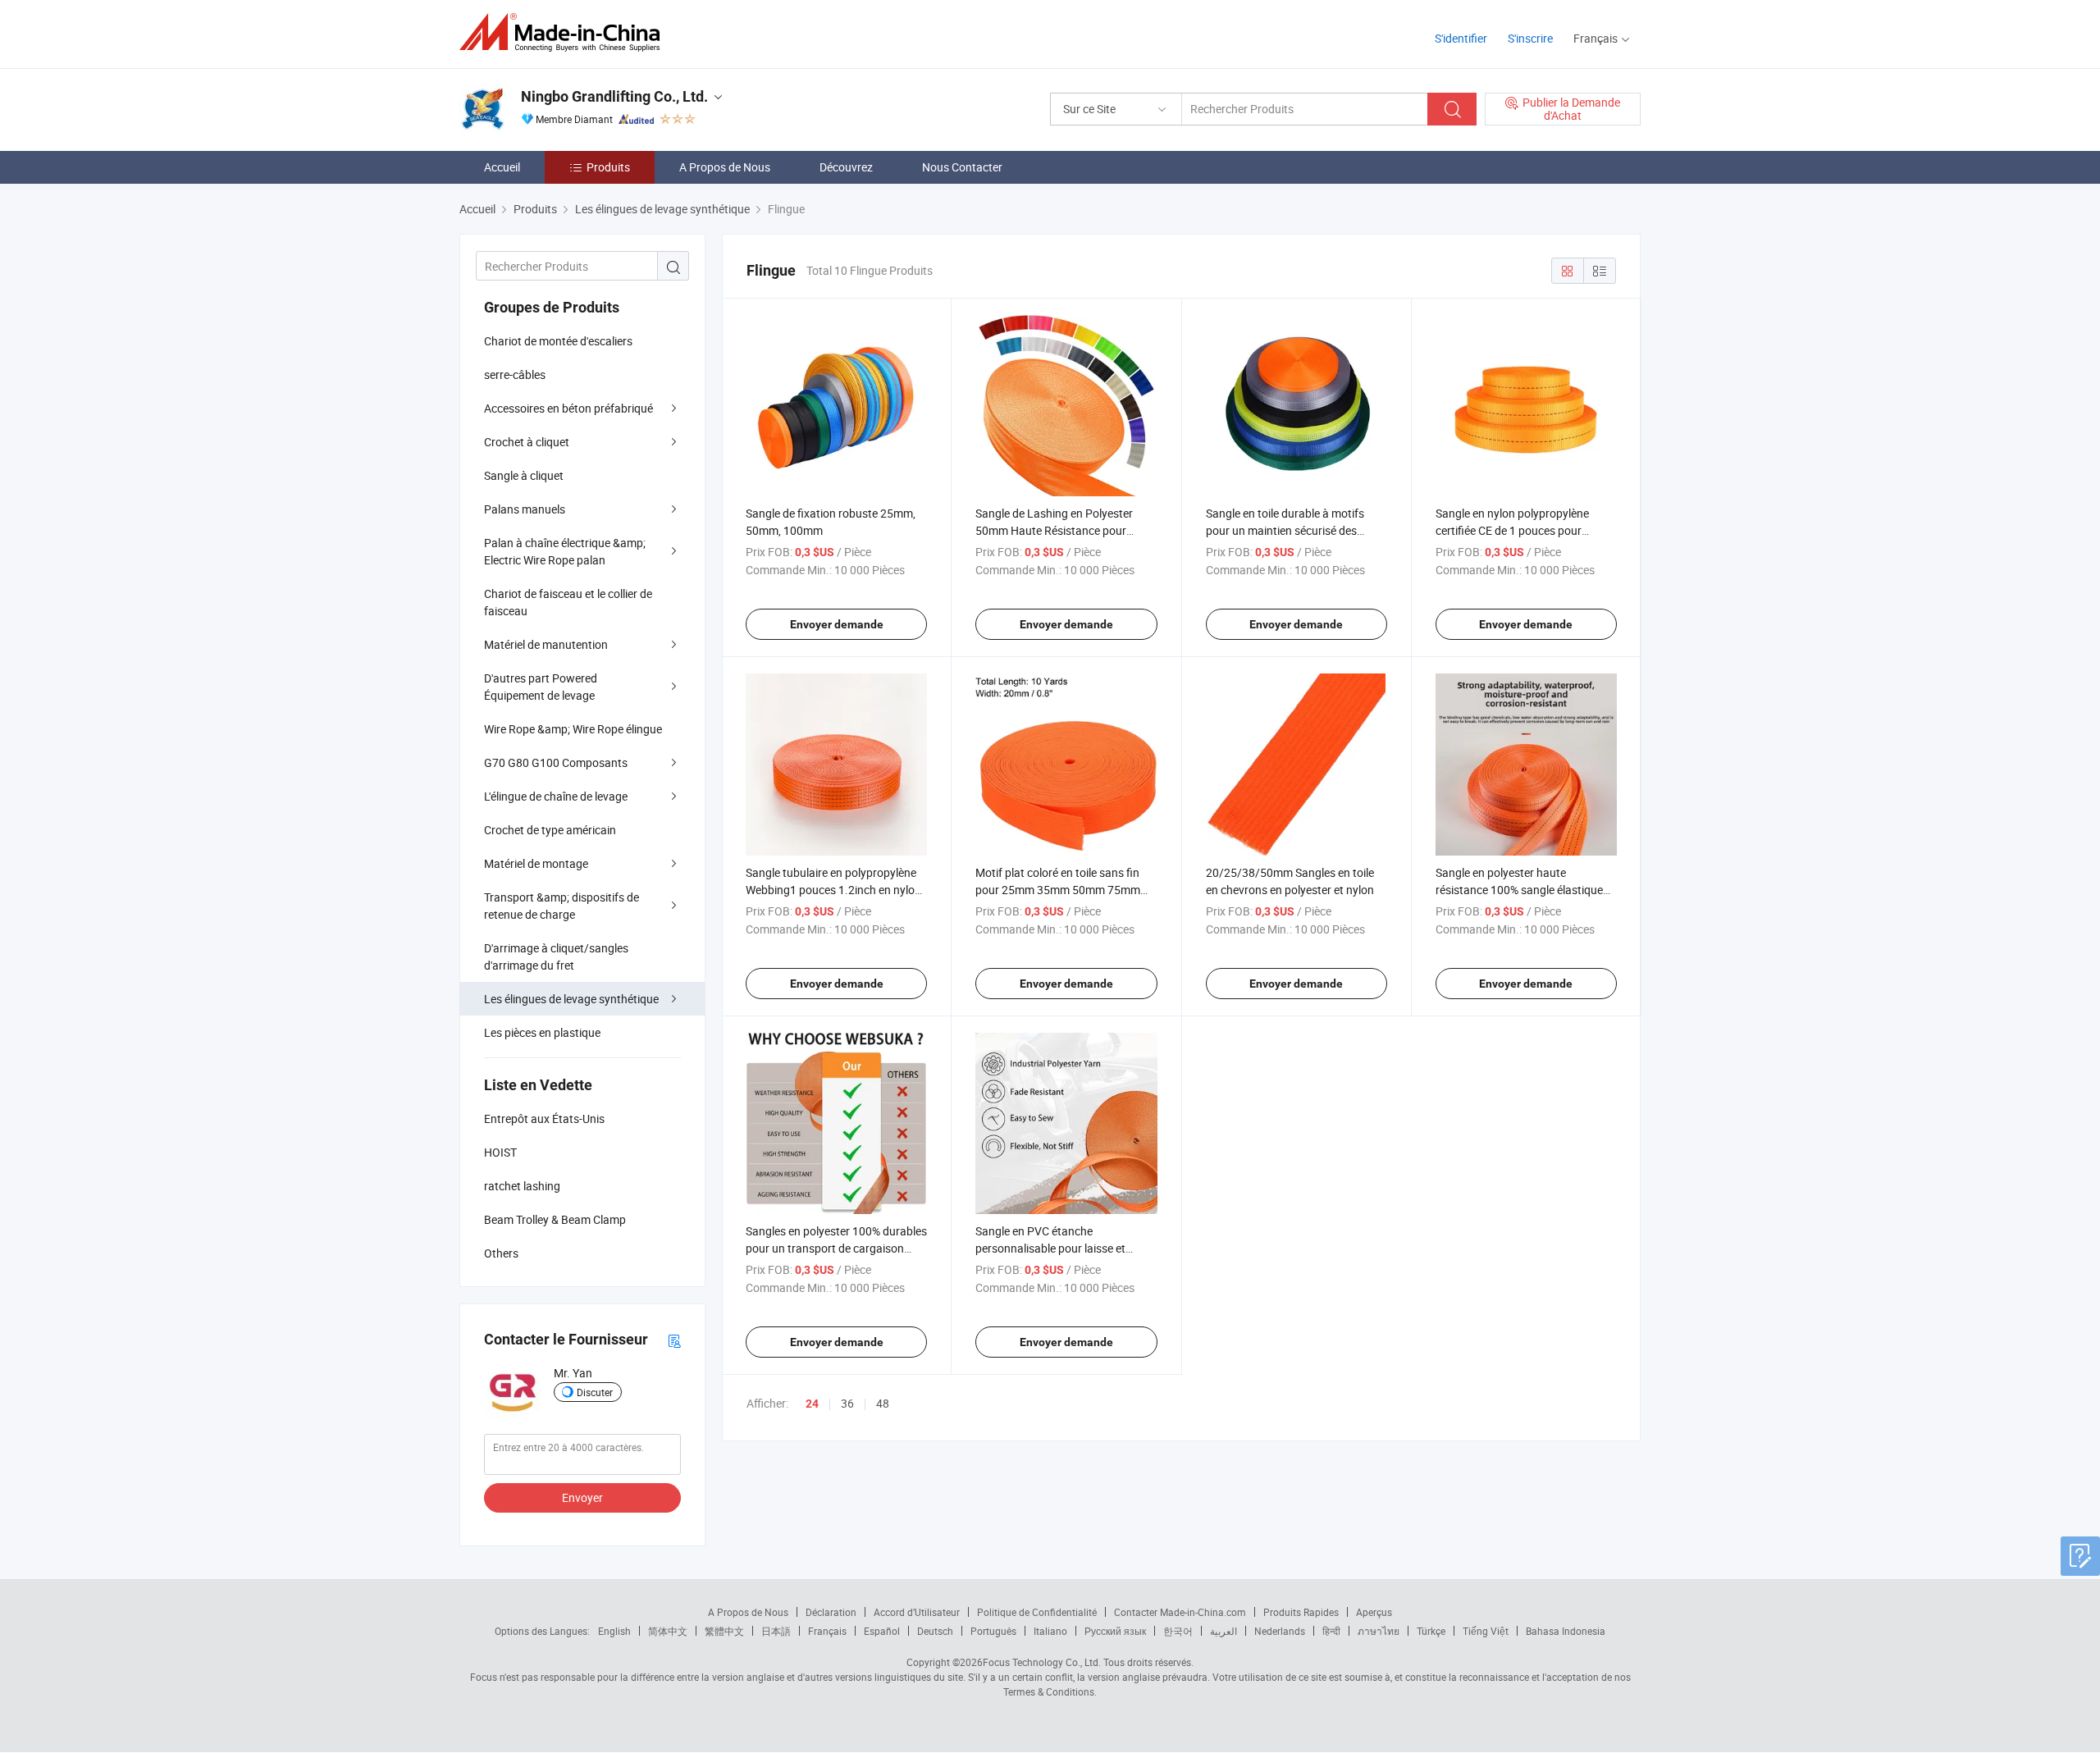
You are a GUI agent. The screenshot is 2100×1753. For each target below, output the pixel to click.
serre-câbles (515, 374)
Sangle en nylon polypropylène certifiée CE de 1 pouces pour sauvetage (1512, 530)
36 (847, 1403)
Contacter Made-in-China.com (1180, 1612)
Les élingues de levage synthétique (571, 999)
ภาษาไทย (1379, 1631)
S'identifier (1461, 38)
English (614, 1631)
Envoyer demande (837, 624)
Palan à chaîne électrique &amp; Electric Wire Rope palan (565, 551)
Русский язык (1115, 1631)
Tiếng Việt (1486, 1631)
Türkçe (1431, 1631)
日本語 (776, 1631)
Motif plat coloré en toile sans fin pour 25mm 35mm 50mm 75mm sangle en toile (1058, 890)
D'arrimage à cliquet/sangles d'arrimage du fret (556, 956)
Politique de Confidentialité (1037, 1612)
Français (827, 1631)
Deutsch (935, 1631)
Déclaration (831, 1612)
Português (993, 1631)
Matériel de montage (536, 863)
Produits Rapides (1301, 1612)
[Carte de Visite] (674, 1340)
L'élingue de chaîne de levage (556, 796)
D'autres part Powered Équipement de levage (541, 687)
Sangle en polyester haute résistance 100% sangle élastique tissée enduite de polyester (1519, 890)
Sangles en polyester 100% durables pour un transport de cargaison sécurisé (836, 1248)
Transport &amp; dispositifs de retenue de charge (562, 906)
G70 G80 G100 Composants (556, 762)
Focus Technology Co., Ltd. (1042, 1662)
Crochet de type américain (550, 830)
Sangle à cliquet (524, 475)
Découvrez (846, 167)
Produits (608, 167)
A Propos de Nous (725, 167)
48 (883, 1403)
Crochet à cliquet (527, 442)
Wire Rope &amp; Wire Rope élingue (573, 729)
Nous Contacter (962, 167)
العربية (1223, 1631)
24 (812, 1404)
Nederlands (1280, 1631)
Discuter (595, 1392)
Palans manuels (525, 509)
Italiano (1050, 1631)
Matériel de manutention (546, 644)
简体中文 (668, 1631)
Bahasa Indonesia (1566, 1631)
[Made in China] (565, 32)
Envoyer (582, 1497)
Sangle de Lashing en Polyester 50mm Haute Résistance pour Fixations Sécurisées (1054, 530)
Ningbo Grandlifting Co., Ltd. (614, 96)
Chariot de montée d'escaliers (558, 341)
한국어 (1178, 1631)
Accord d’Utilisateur (917, 1612)
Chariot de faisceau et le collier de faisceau (568, 602)
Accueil (502, 167)
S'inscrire (1530, 38)
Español (882, 1631)
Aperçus (1374, 1612)
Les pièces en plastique (542, 1032)
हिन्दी (1331, 1631)
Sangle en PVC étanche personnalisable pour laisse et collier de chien (1050, 1248)
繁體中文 (724, 1631)
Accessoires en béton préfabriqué (568, 408)
